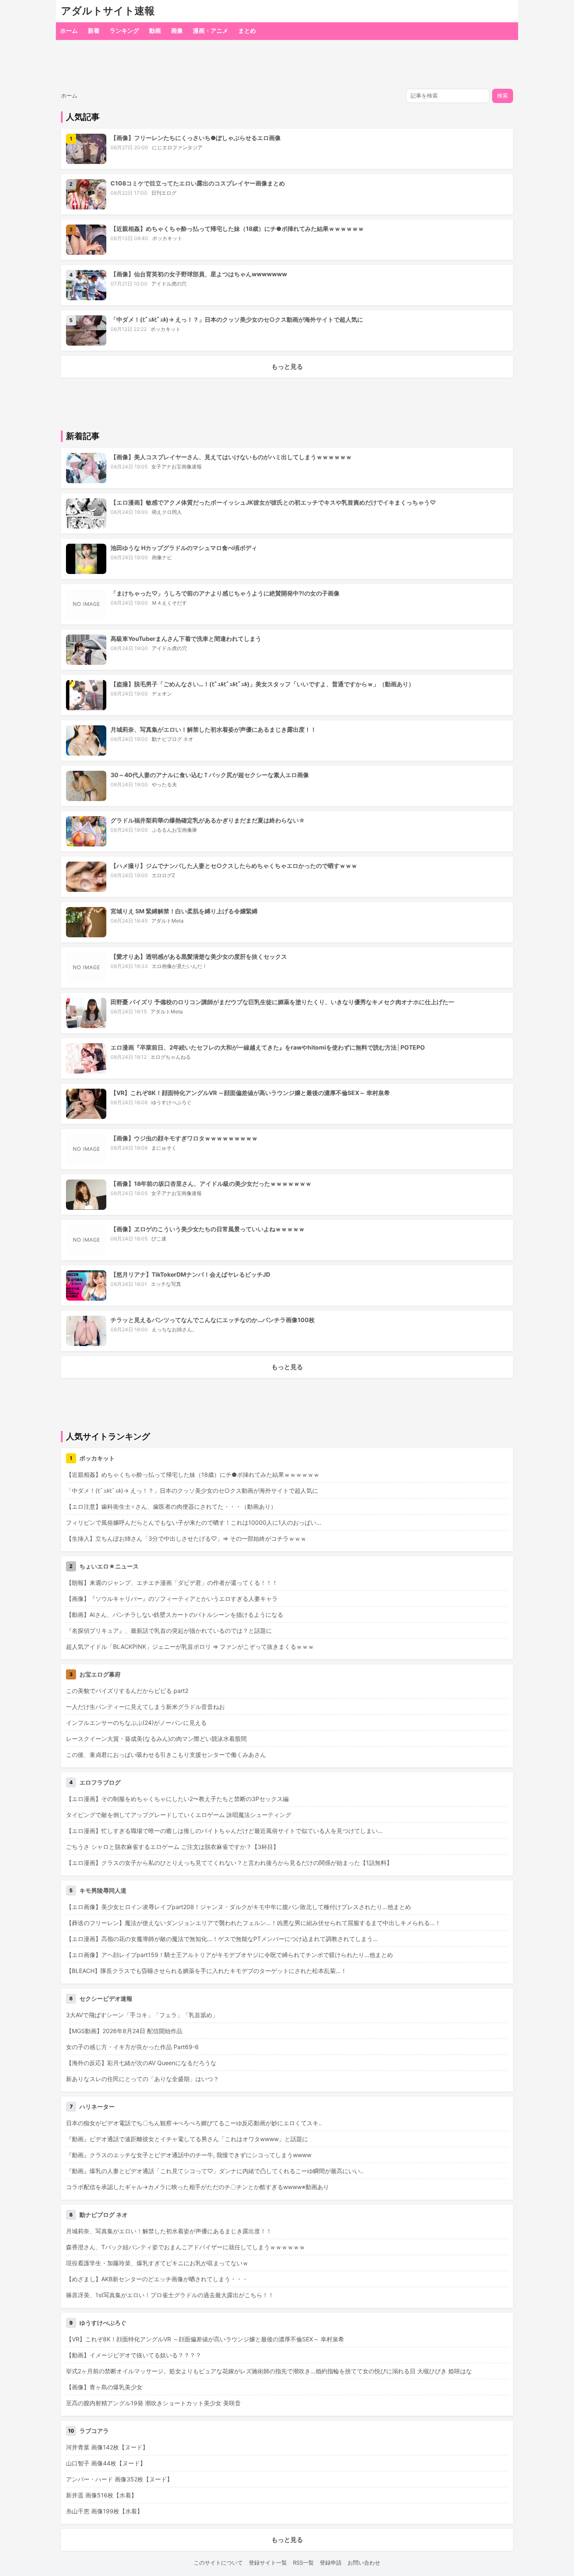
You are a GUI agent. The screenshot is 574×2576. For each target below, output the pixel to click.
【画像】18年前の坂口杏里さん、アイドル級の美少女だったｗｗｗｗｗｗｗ (211, 1184)
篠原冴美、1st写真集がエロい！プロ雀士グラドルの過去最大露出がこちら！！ (170, 2295)
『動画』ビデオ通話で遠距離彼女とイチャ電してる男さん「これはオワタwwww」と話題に (187, 2139)
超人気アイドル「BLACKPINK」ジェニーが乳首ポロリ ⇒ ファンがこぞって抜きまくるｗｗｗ (190, 1646)
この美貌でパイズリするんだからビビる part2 (127, 1691)
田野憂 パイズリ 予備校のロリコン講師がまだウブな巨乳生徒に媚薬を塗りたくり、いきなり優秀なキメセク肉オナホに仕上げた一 (282, 1002)
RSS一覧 (303, 2563)
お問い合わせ (364, 2563)
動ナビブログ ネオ (172, 739)
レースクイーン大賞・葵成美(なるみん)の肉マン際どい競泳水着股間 (156, 1739)
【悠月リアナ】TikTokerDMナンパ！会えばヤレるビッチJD (190, 1274)
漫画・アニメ (211, 30)
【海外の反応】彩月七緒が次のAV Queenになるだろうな (141, 2063)
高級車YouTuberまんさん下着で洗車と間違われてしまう (186, 639)
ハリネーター (97, 2107)
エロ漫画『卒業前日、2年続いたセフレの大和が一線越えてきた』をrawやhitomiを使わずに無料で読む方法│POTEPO (268, 1047)
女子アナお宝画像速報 (176, 467)
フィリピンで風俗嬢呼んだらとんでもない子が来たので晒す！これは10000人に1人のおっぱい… (194, 1522)
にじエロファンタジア (177, 147)
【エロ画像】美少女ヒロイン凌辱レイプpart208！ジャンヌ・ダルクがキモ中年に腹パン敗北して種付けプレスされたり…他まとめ (238, 1907)
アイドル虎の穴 (169, 284)
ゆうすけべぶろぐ (171, 1102)
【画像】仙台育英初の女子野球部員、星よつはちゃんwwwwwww (199, 274)
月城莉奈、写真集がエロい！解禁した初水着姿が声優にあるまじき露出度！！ (213, 729)
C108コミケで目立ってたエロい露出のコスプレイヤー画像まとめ (198, 183)
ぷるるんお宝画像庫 (174, 830)
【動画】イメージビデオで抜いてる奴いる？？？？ (134, 2355)
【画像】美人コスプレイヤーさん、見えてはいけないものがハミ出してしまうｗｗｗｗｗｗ (231, 457)
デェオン (162, 694)
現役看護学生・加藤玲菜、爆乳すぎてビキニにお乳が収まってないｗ (157, 2263)
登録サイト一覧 (268, 2563)
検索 (503, 96)
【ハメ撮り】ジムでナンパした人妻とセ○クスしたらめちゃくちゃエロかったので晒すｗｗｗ (234, 866)
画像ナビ (162, 557)
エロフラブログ (100, 1782)
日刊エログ (164, 193)
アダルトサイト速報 (108, 11)
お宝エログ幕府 (100, 1674)
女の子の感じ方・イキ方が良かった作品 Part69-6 (132, 2047)
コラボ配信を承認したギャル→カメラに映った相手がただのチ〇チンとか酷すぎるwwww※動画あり (197, 2187)
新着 (94, 30)
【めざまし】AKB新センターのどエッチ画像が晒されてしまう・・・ (157, 2279)
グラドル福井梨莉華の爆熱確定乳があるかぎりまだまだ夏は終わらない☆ (208, 820)
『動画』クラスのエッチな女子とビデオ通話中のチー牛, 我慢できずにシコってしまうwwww (189, 2155)
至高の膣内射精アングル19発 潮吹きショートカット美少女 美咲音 (153, 2403)
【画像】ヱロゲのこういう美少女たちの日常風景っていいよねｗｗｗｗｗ (208, 1229)
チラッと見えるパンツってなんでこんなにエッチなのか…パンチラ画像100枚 (213, 1320)
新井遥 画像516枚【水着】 (101, 2495)
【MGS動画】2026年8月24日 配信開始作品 (124, 2031)
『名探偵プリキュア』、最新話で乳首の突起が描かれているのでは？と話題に (169, 1630)
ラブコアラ (94, 2431)
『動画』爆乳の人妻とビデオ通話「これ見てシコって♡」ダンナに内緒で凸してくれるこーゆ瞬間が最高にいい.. (215, 2171)
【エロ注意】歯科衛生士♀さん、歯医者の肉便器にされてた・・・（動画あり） (171, 1506)
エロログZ (163, 875)
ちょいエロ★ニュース (109, 1566)
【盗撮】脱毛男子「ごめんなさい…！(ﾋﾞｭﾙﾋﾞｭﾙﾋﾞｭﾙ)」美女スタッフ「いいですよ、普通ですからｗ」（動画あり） (262, 684)
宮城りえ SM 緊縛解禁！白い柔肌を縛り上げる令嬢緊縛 (184, 911)
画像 (177, 30)
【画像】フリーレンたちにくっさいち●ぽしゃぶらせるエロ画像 (196, 138)
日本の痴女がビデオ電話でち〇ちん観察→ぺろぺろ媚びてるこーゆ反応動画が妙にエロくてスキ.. (194, 2123)
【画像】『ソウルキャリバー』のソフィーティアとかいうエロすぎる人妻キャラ (172, 1599)
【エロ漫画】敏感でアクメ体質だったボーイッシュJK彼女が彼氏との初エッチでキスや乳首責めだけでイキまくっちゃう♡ (273, 502)
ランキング (124, 30)
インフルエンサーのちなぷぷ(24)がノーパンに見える (136, 1723)
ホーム (69, 30)
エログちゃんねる (171, 1057)
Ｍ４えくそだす (169, 603)
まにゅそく (164, 1148)
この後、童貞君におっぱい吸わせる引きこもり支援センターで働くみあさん (166, 1755)
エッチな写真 (166, 1284)
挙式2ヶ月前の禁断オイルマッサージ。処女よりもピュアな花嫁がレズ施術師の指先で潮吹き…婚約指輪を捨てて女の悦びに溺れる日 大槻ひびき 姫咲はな (269, 2371)
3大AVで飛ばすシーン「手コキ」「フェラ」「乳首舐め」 (142, 2015)
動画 (155, 30)
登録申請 (331, 2563)
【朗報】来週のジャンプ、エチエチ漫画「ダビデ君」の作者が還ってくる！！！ (172, 1583)
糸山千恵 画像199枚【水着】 (104, 2511)
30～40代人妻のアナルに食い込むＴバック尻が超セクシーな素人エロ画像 (210, 775)
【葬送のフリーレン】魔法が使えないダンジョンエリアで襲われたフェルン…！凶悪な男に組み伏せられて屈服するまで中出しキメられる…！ (253, 1923)
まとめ (247, 30)
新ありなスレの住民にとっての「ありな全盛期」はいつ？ (142, 2079)
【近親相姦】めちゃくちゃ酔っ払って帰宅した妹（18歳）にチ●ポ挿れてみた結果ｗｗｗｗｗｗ (237, 229)
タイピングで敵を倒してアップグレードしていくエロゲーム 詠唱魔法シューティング (179, 1815)
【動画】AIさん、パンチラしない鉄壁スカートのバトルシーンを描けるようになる (175, 1615)
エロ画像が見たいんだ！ (179, 966)
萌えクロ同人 (167, 512)
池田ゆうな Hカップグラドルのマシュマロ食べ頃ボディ (184, 548)
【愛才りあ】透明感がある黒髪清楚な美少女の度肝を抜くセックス (199, 956)
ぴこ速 (159, 1239)
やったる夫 (164, 784)
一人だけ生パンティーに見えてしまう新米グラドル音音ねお (145, 1707)
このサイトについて (218, 2563)
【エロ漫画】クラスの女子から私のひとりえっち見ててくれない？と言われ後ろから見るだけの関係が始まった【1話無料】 (229, 1863)
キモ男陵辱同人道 (103, 1890)
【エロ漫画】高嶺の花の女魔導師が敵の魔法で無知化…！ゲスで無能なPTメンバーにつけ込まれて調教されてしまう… (222, 1939)
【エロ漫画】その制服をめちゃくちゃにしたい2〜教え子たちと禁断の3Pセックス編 (177, 1799)
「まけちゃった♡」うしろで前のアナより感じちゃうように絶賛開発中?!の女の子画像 (225, 593)
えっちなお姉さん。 (174, 1329)
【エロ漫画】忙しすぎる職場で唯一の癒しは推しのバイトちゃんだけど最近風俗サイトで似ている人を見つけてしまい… (224, 1831)
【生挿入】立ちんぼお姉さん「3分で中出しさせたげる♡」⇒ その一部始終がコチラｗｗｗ (186, 1538)
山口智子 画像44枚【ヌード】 (106, 2463)
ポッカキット (167, 238)
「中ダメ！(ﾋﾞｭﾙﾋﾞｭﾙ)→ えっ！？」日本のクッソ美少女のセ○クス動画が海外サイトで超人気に (237, 319)
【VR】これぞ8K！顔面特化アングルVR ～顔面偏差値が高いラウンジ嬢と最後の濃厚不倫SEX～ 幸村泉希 (250, 1093)
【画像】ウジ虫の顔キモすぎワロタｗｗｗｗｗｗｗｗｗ (184, 1138)
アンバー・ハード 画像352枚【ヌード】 (119, 2479)
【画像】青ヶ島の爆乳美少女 (104, 2387)
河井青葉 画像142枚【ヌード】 (107, 2447)
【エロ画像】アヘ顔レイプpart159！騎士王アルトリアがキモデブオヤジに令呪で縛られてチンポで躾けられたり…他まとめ (229, 1955)
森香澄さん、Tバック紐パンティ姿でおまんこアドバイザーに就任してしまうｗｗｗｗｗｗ (186, 2247)
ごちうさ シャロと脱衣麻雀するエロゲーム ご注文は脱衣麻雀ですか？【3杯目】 (172, 1847)
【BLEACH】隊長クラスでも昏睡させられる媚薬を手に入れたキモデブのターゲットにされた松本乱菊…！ (206, 1971)
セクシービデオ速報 (106, 1998)
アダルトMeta (167, 921)
